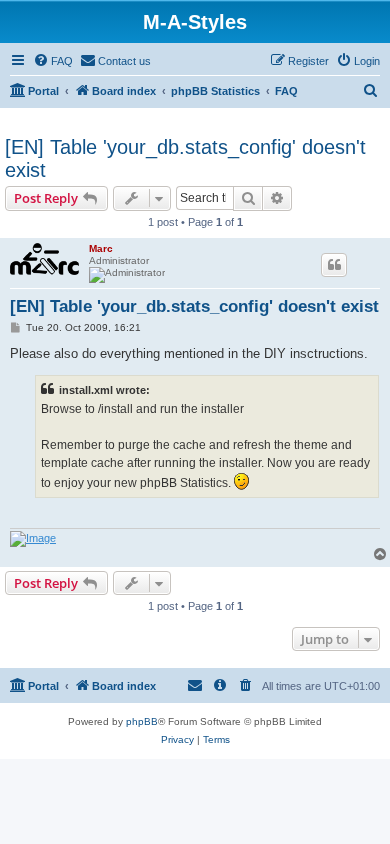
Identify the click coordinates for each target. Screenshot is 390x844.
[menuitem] (53, 61)
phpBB (142, 721)
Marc (101, 248)
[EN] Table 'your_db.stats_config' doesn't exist (185, 158)
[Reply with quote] (334, 265)
